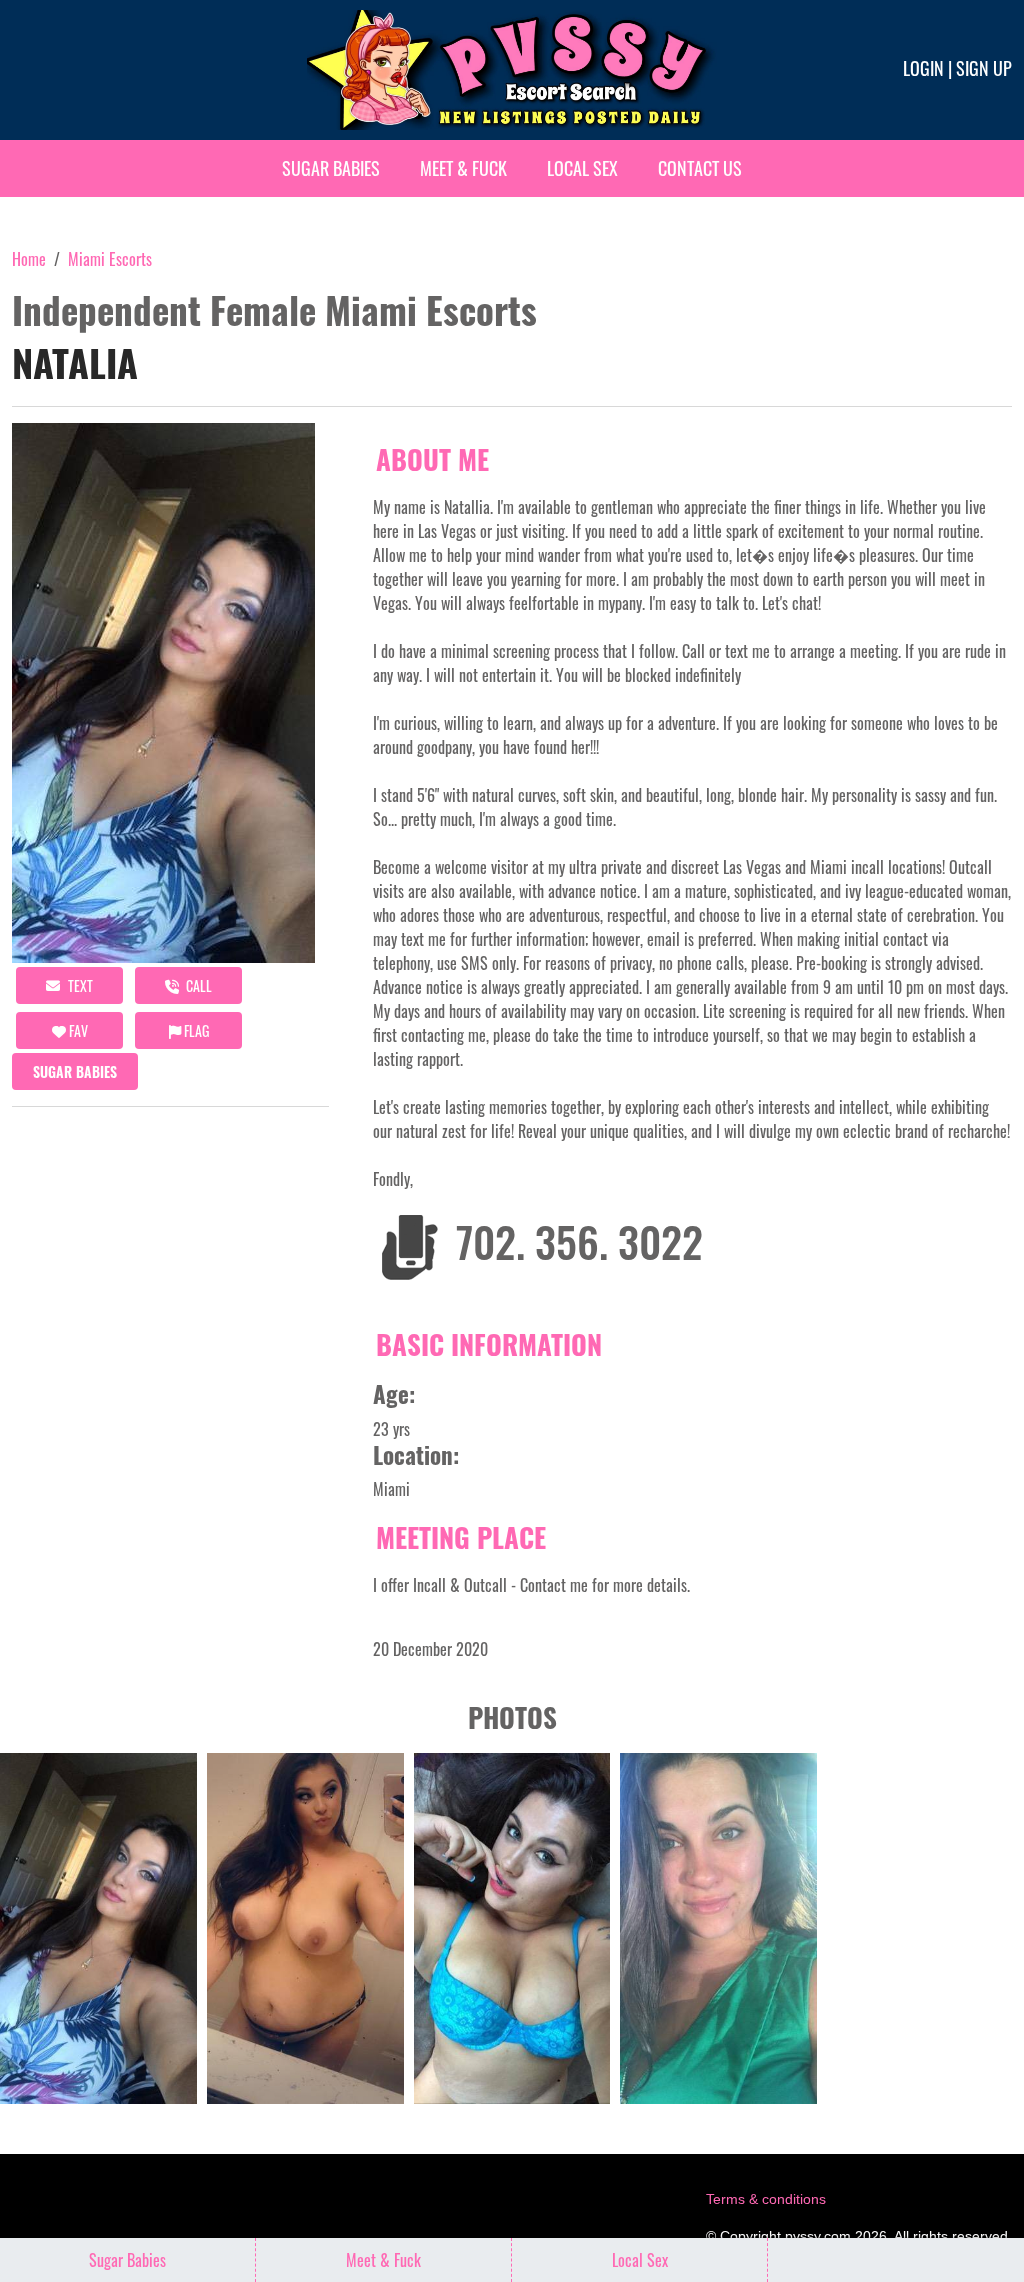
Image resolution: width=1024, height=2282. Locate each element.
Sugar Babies (331, 168)
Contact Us (700, 168)
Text (79, 985)
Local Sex (582, 168)
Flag (195, 1030)
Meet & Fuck (463, 168)
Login (923, 68)
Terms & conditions (766, 2199)
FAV (77, 1030)
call (197, 985)
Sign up (984, 68)
